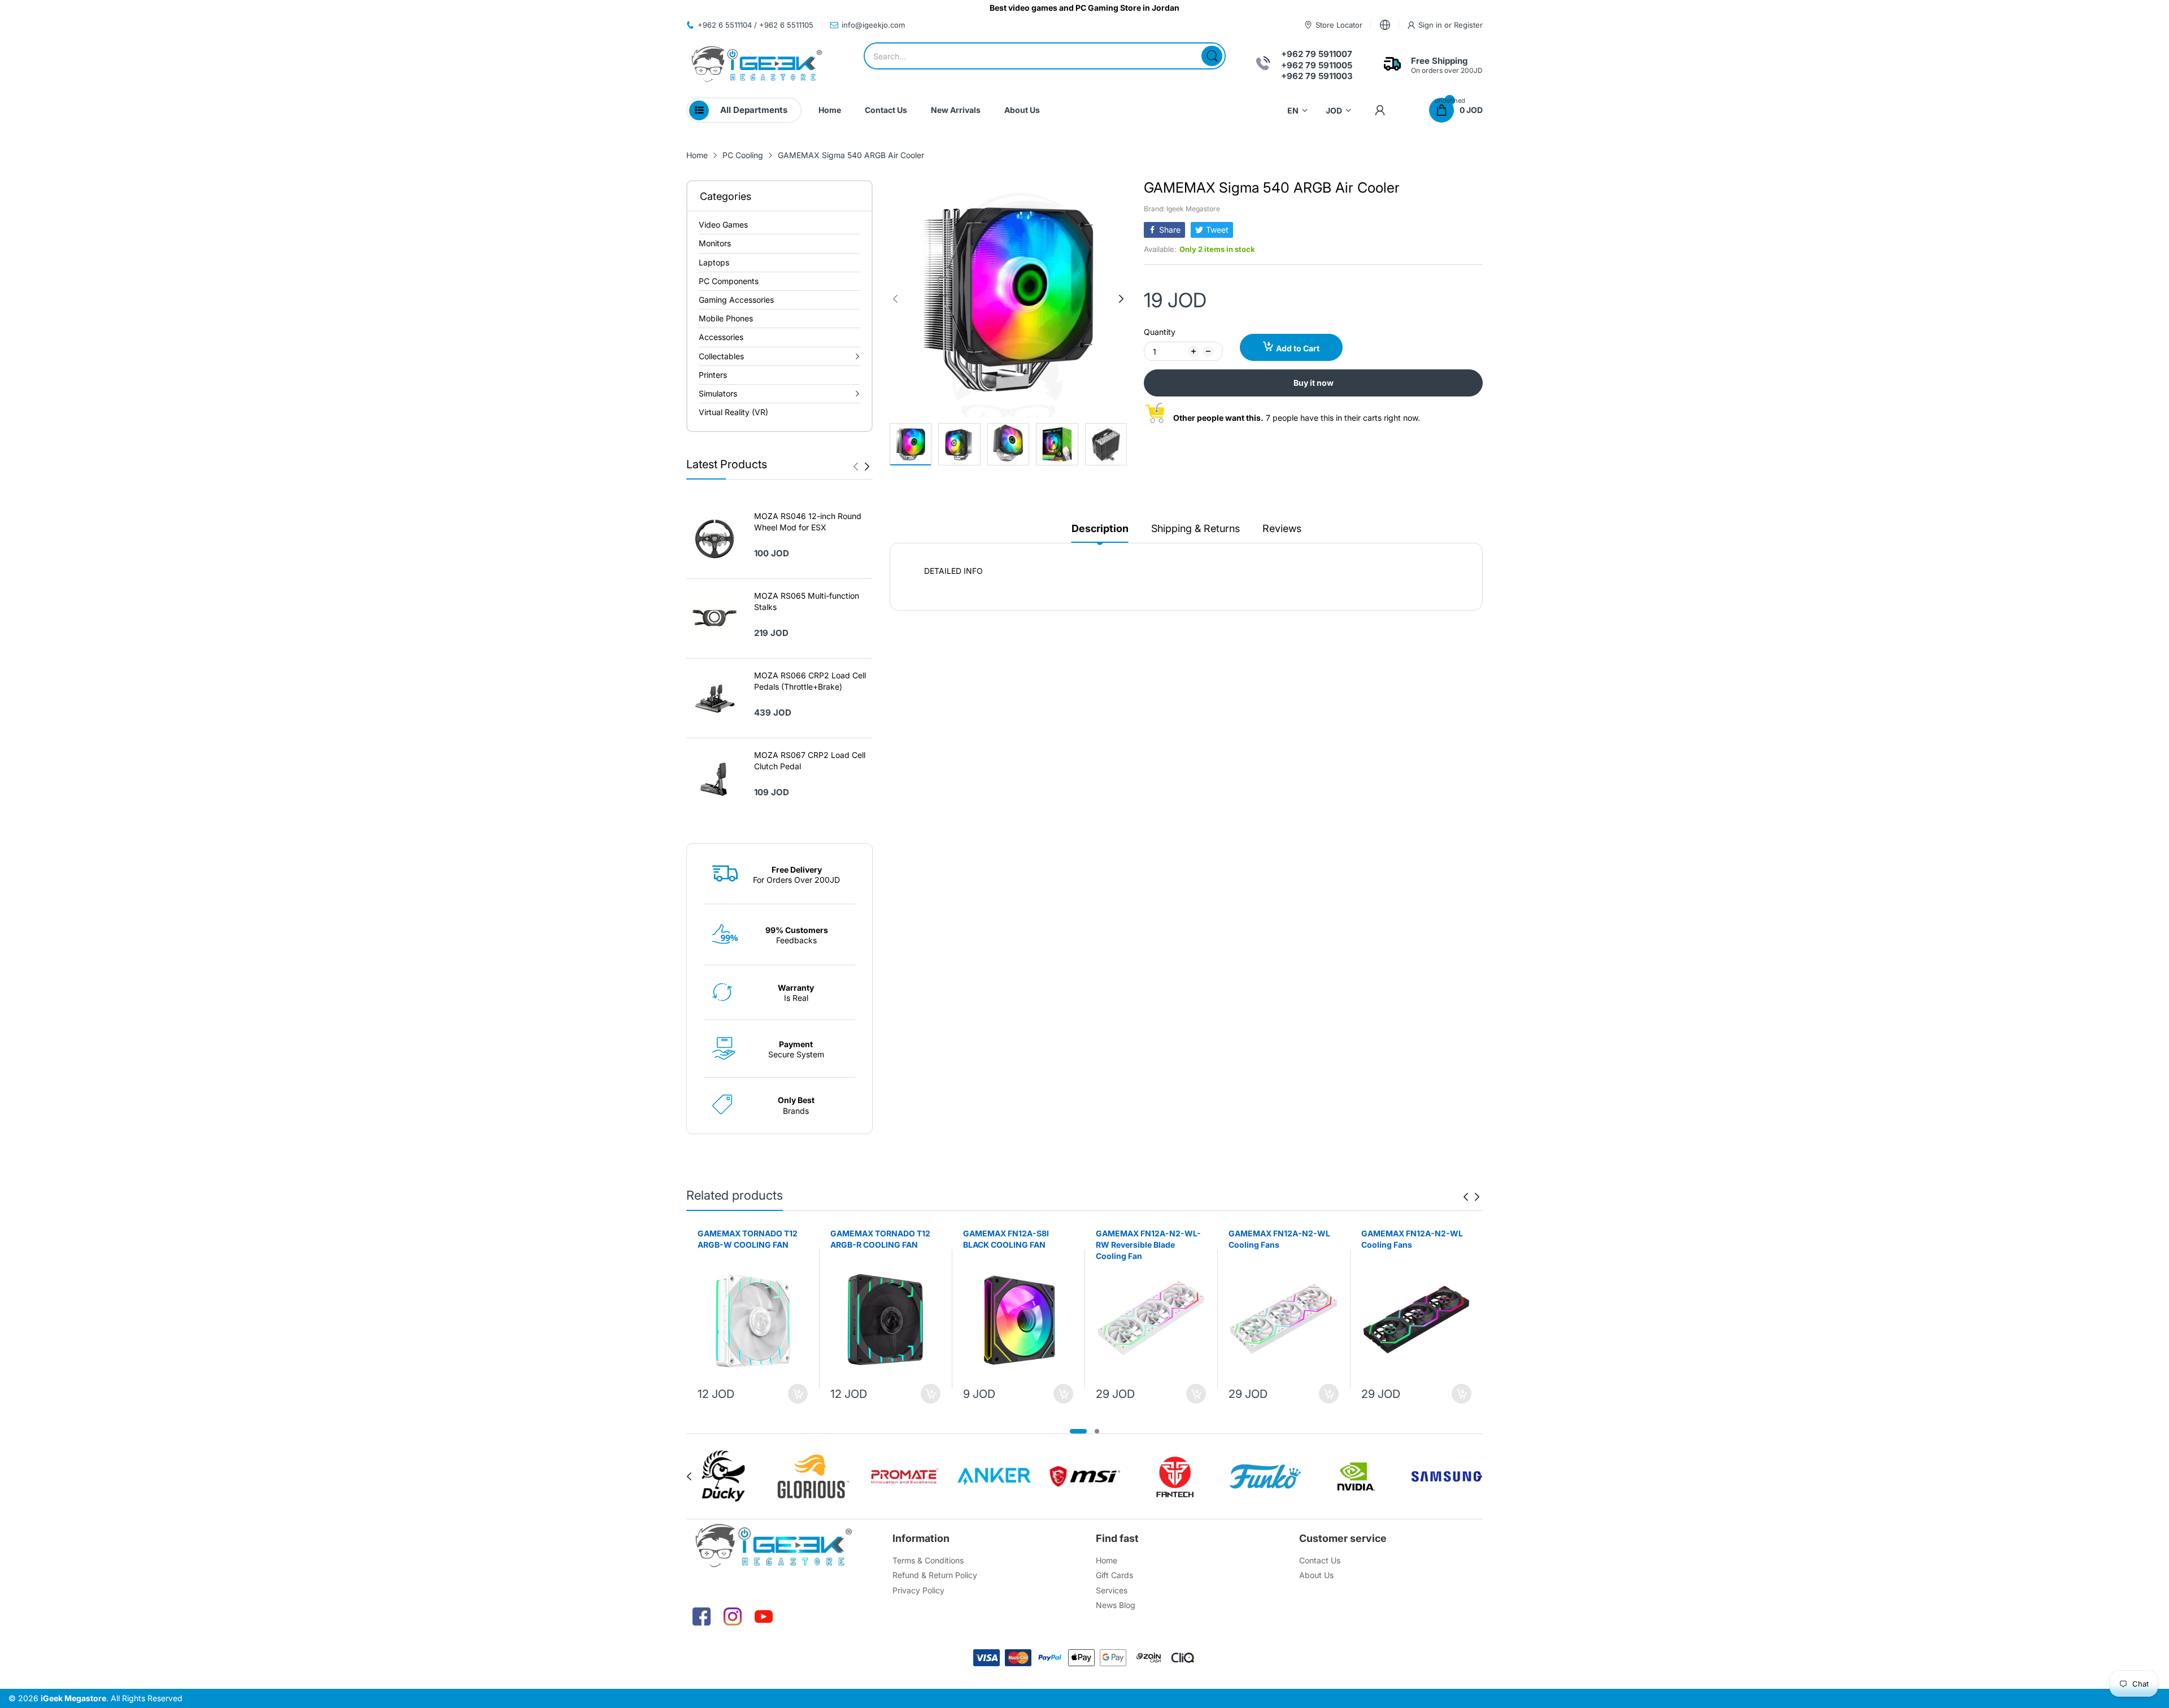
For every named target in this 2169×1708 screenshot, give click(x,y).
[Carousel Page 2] (1097, 1431)
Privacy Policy (918, 1590)
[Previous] (867, 467)
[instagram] (733, 1616)
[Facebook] (702, 1616)
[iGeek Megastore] (757, 65)
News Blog (1116, 1605)
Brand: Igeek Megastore (1182, 209)
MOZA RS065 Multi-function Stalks (807, 601)
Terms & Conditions (928, 1560)
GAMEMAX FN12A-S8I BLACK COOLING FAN (1006, 1239)
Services (1112, 1590)
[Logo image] (723, 1476)
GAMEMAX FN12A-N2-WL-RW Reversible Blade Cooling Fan (1148, 1244)
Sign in (1431, 25)
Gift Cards (1114, 1575)
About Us (1316, 1575)
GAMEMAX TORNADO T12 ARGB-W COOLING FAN (748, 1239)
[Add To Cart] (798, 1394)
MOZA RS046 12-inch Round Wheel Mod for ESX (808, 522)
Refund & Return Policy (935, 1575)
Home (1107, 1560)
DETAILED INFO (953, 571)
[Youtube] (764, 1616)
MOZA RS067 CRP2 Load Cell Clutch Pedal (810, 761)
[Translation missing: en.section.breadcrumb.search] (1212, 56)
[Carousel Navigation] (861, 467)
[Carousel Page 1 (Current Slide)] (1078, 1431)
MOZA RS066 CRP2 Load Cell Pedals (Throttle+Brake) (810, 681)
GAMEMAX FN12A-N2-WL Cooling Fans (1279, 1239)
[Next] (856, 467)
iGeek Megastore (73, 1698)
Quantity (1160, 332)
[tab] (1186, 571)
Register (1468, 25)
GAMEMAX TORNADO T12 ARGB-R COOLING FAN (880, 1239)
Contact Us (1320, 1560)
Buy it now (1314, 383)
